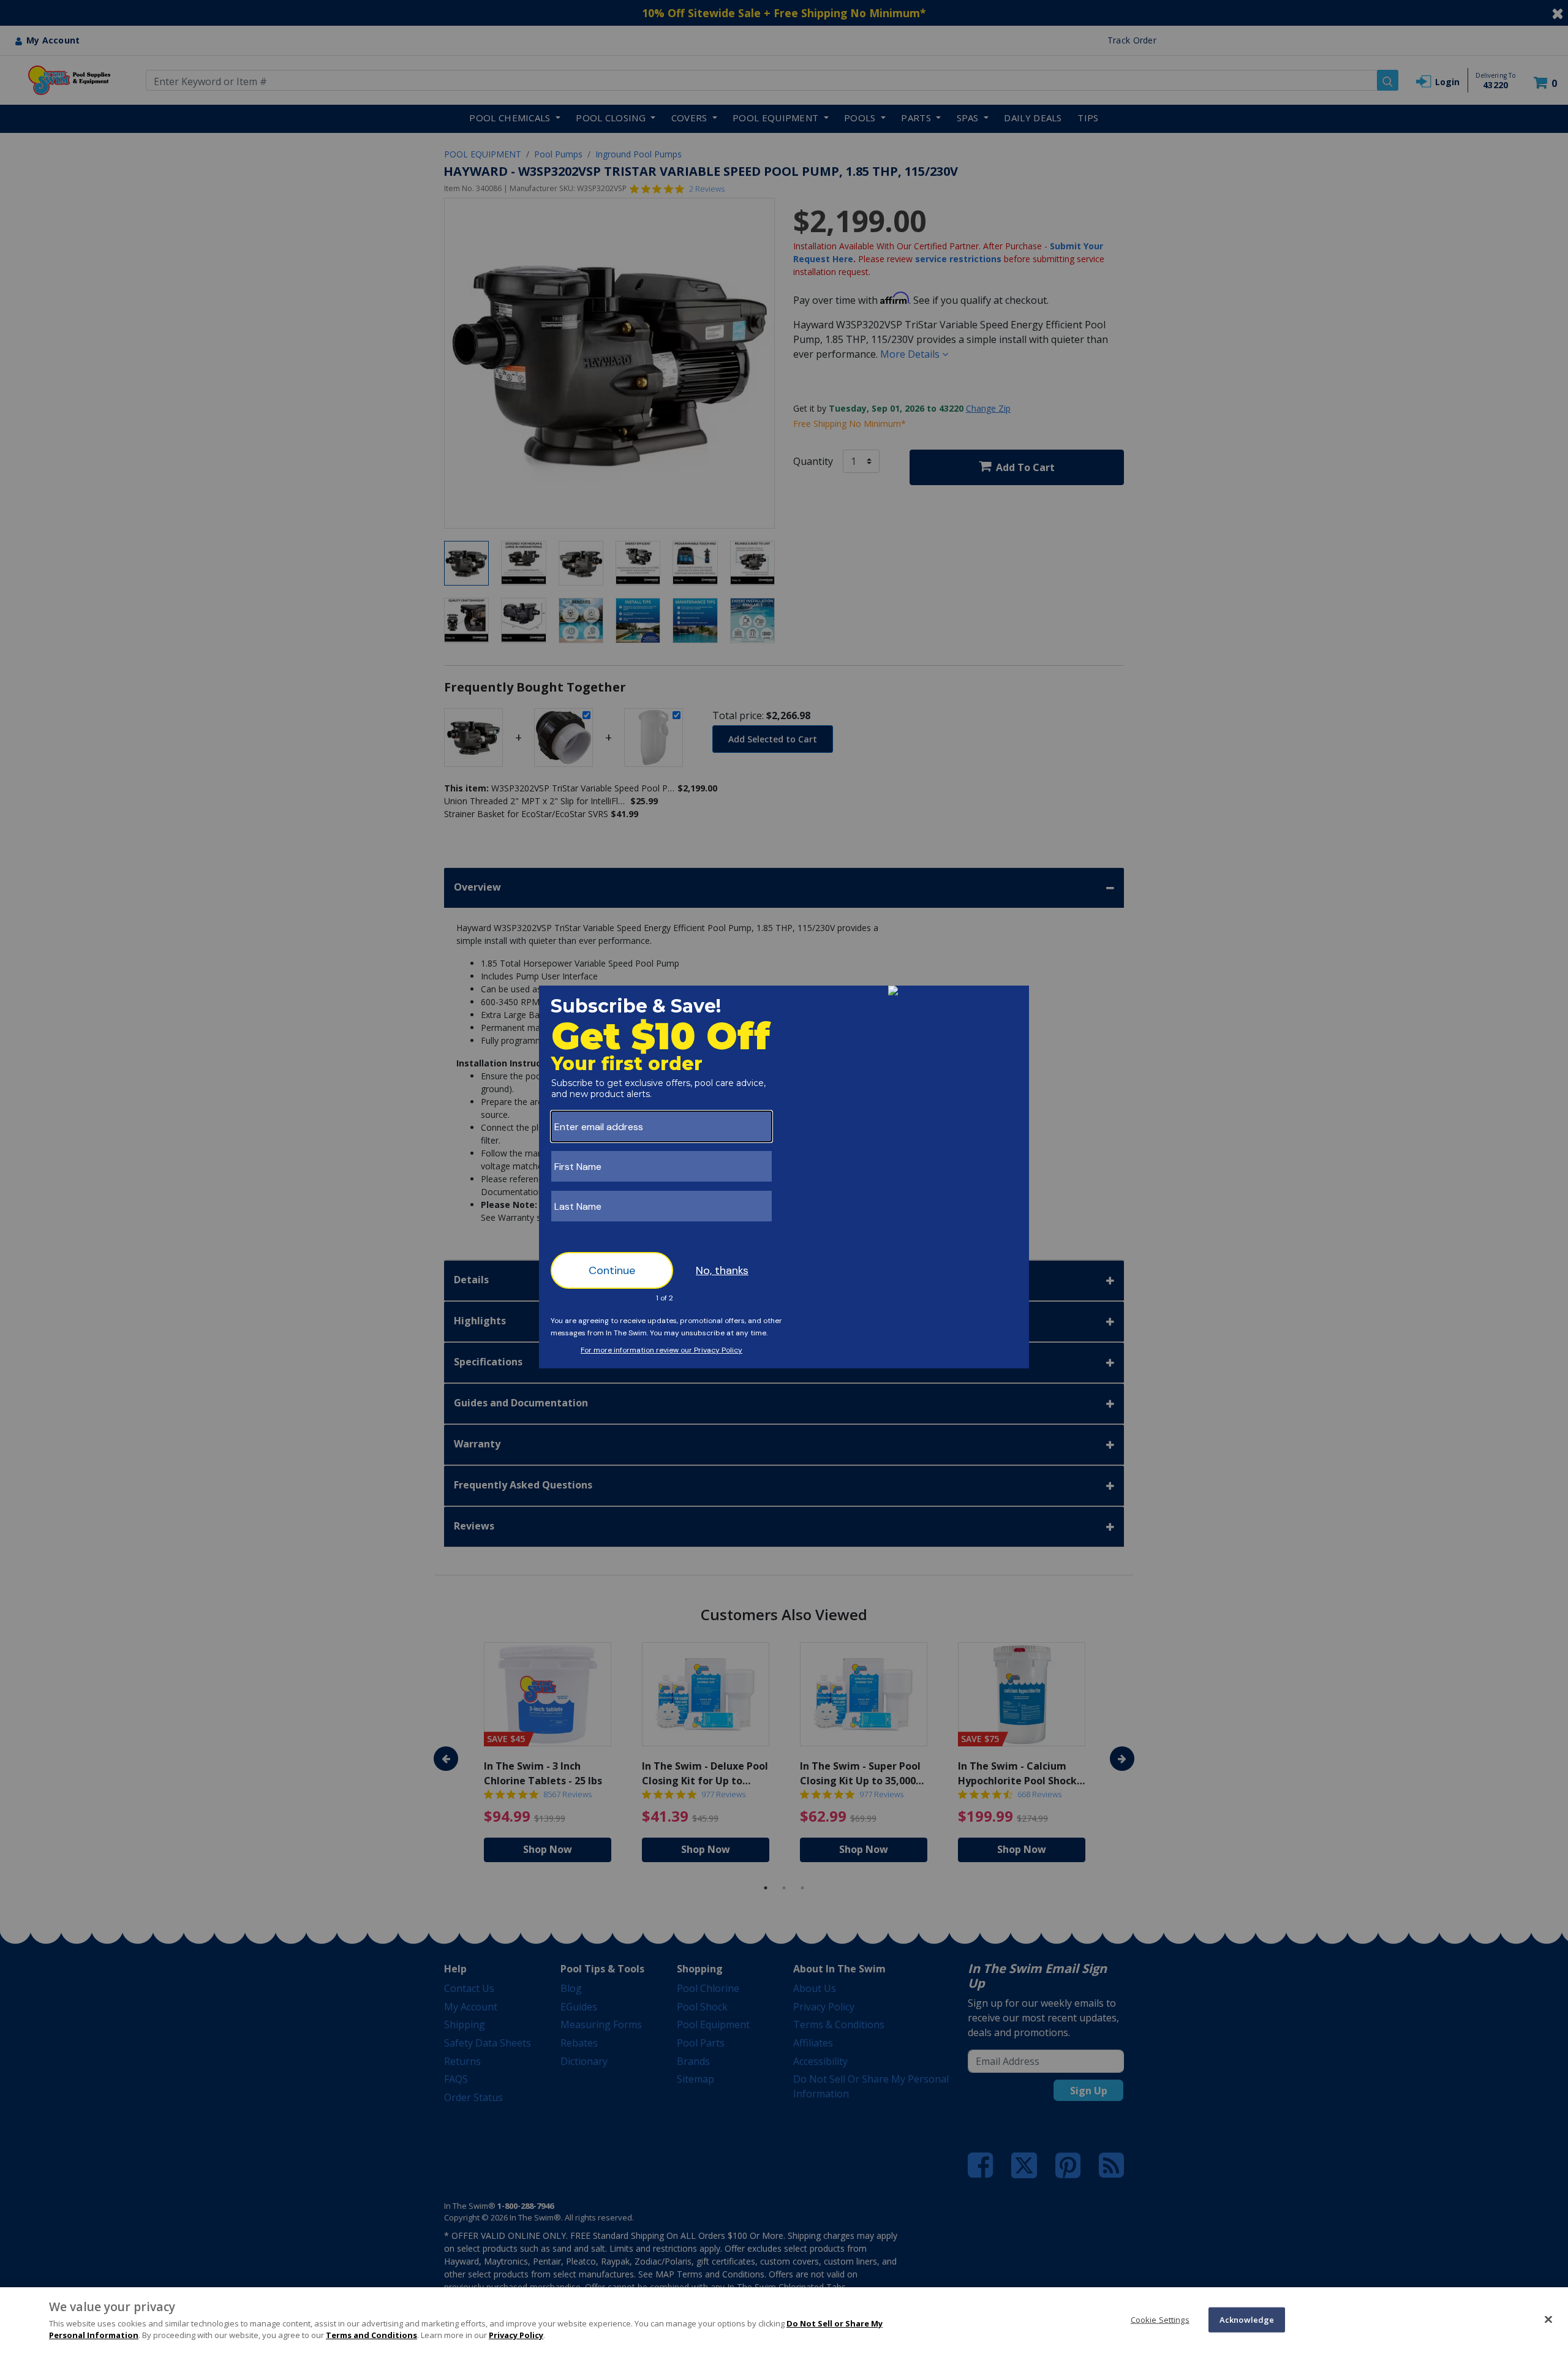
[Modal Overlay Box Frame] (784, 1177)
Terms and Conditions (371, 2335)
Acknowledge (1247, 2319)
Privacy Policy (516, 2335)
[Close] (1548, 2319)
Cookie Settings (1160, 2319)
